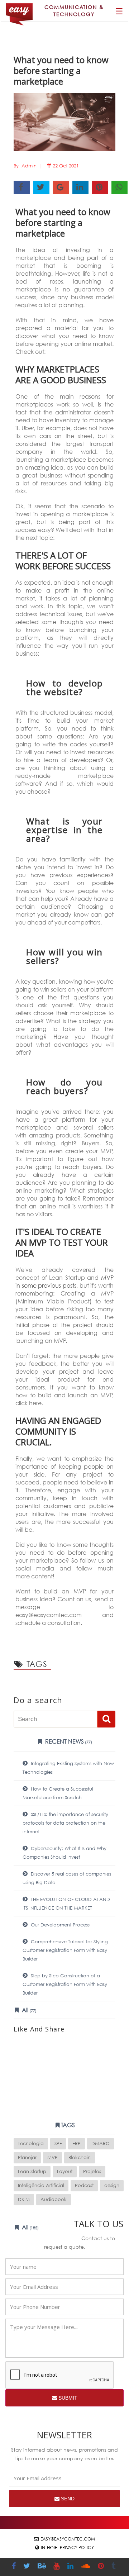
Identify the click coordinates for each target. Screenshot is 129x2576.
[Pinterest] (102, 2567)
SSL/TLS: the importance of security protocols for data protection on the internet (65, 1823)
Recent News (68, 1741)
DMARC (101, 2144)
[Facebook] (15, 2567)
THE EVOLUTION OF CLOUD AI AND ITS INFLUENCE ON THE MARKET (66, 1904)
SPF (58, 2144)
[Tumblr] (114, 2567)
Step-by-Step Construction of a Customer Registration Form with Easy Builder (65, 1984)
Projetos (92, 2171)
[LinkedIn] (71, 2567)
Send (67, 2499)
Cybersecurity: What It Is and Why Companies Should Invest (64, 1853)
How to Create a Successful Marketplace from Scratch (58, 1793)
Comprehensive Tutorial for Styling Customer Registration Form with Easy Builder (65, 1950)
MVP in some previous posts (64, 1281)
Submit (67, 2398)
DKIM (24, 2199)
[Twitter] (28, 2567)
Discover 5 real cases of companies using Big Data (67, 1878)
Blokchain (80, 2157)
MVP (52, 2157)
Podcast (84, 2185)
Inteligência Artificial (41, 2185)
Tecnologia (31, 2144)
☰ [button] (119, 11)
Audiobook (54, 2199)
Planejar (27, 2157)
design (112, 2185)
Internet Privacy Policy (67, 2548)
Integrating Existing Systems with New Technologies (68, 1768)
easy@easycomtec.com (68, 2539)
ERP (77, 2144)
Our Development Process (59, 1925)
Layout (65, 2171)
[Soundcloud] (87, 2567)
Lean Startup (32, 2171)
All (28, 2010)
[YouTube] (57, 2567)
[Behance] (43, 2567)
